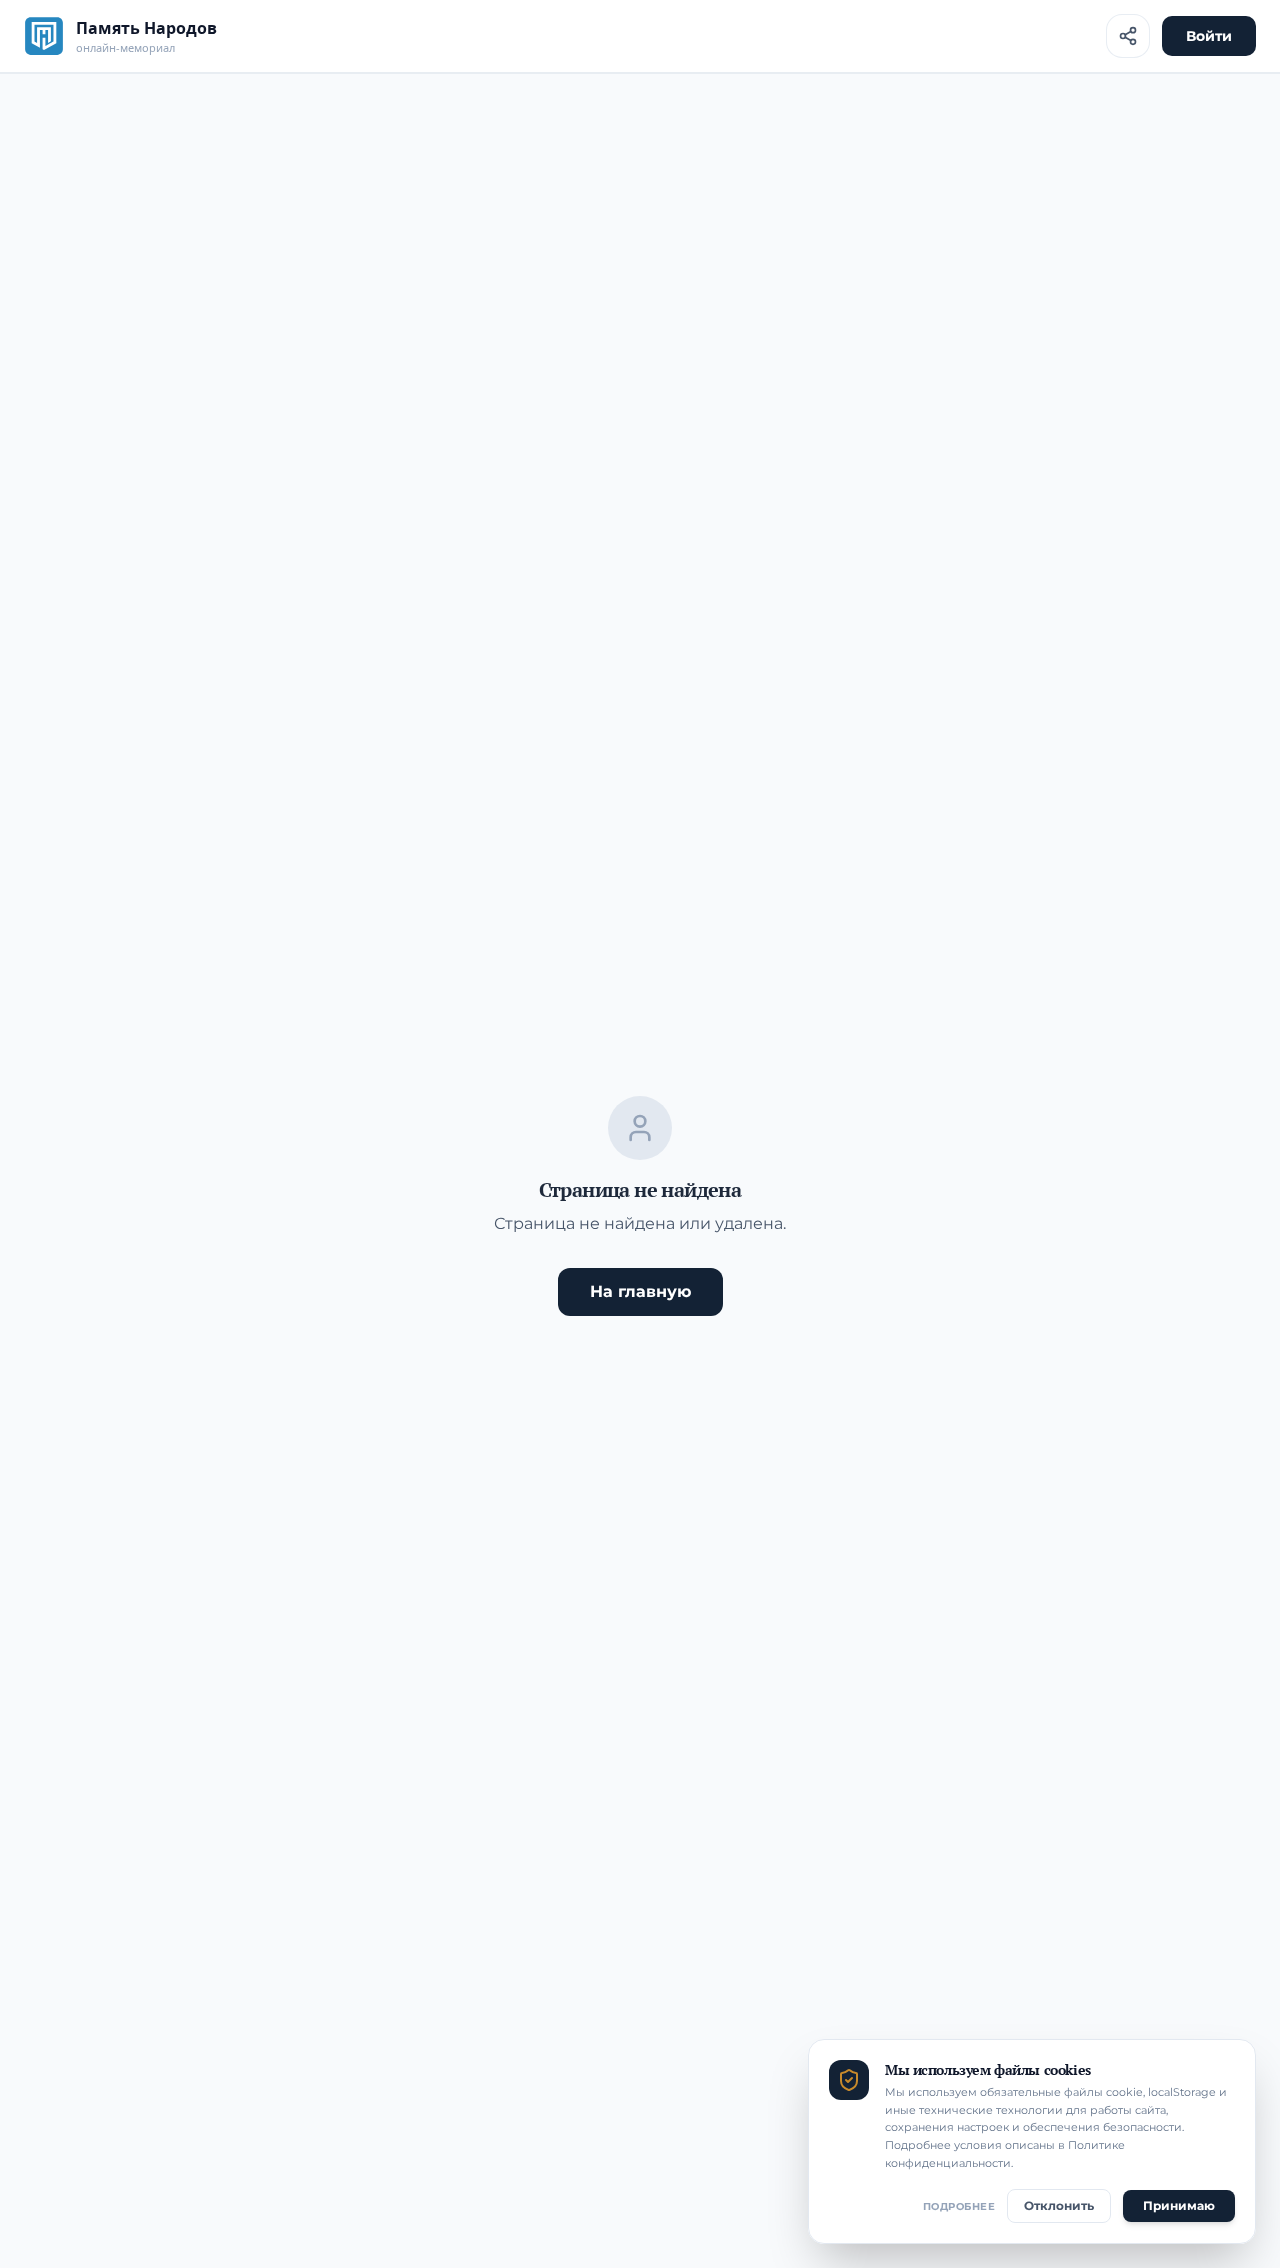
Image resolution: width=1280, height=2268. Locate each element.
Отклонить (1059, 2205)
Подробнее (959, 2206)
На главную (640, 1291)
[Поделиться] (1128, 36)
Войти (1209, 36)
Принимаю (1179, 2205)
